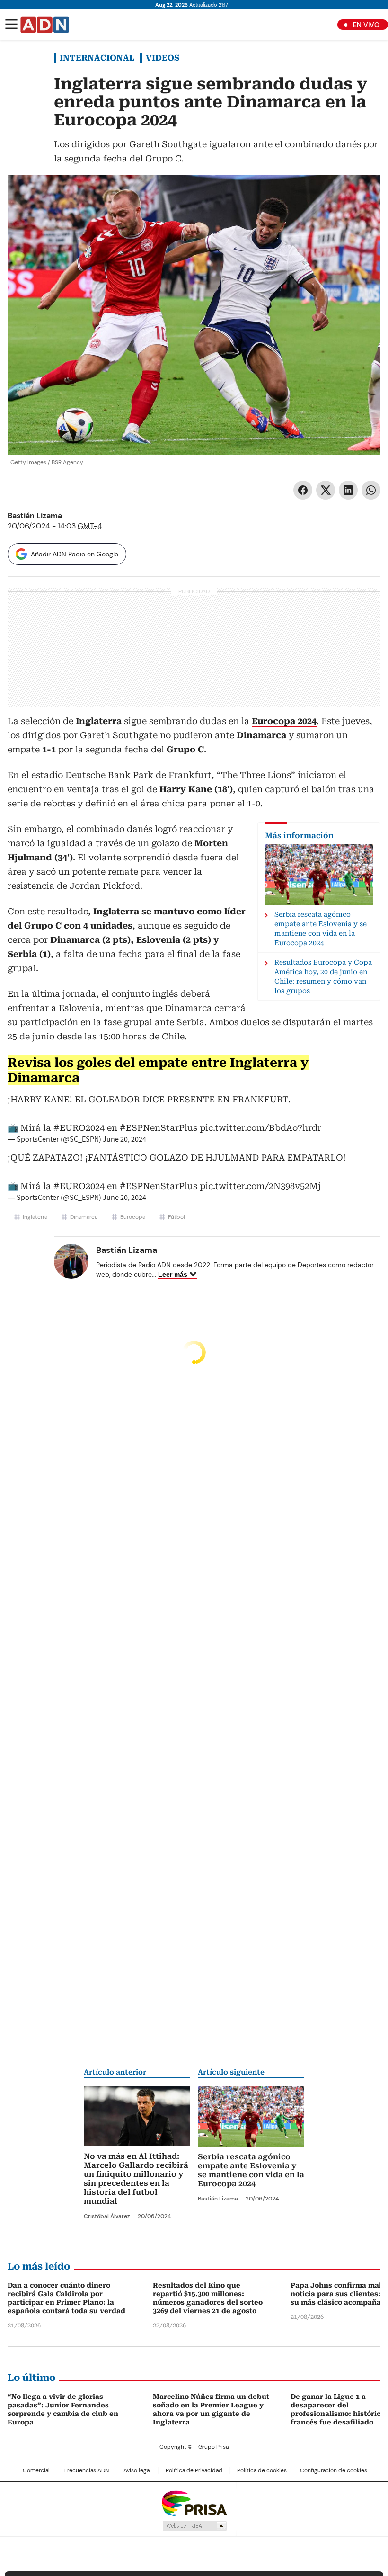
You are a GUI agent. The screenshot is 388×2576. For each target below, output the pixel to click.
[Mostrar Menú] (11, 24)
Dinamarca (84, 1217)
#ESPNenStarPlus (159, 1128)
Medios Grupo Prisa (194, 2526)
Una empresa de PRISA (194, 2503)
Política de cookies (262, 2470)
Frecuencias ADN (87, 2470)
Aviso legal (137, 2470)
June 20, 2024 (124, 1139)
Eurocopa (133, 1217)
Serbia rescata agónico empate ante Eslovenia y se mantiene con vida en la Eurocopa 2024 (251, 2170)
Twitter (326, 490)
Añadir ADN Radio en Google (75, 554)
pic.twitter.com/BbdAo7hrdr (260, 1128)
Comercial (36, 2470)
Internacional (97, 58)
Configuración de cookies (334, 2470)
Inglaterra (35, 1217)
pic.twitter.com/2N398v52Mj (260, 1186)
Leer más (173, 1274)
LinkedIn (348, 490)
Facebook (303, 490)
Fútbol (176, 1217)
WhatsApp (371, 490)
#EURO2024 (79, 1128)
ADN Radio (45, 25)
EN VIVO (366, 25)
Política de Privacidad (194, 2470)
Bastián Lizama (35, 515)
